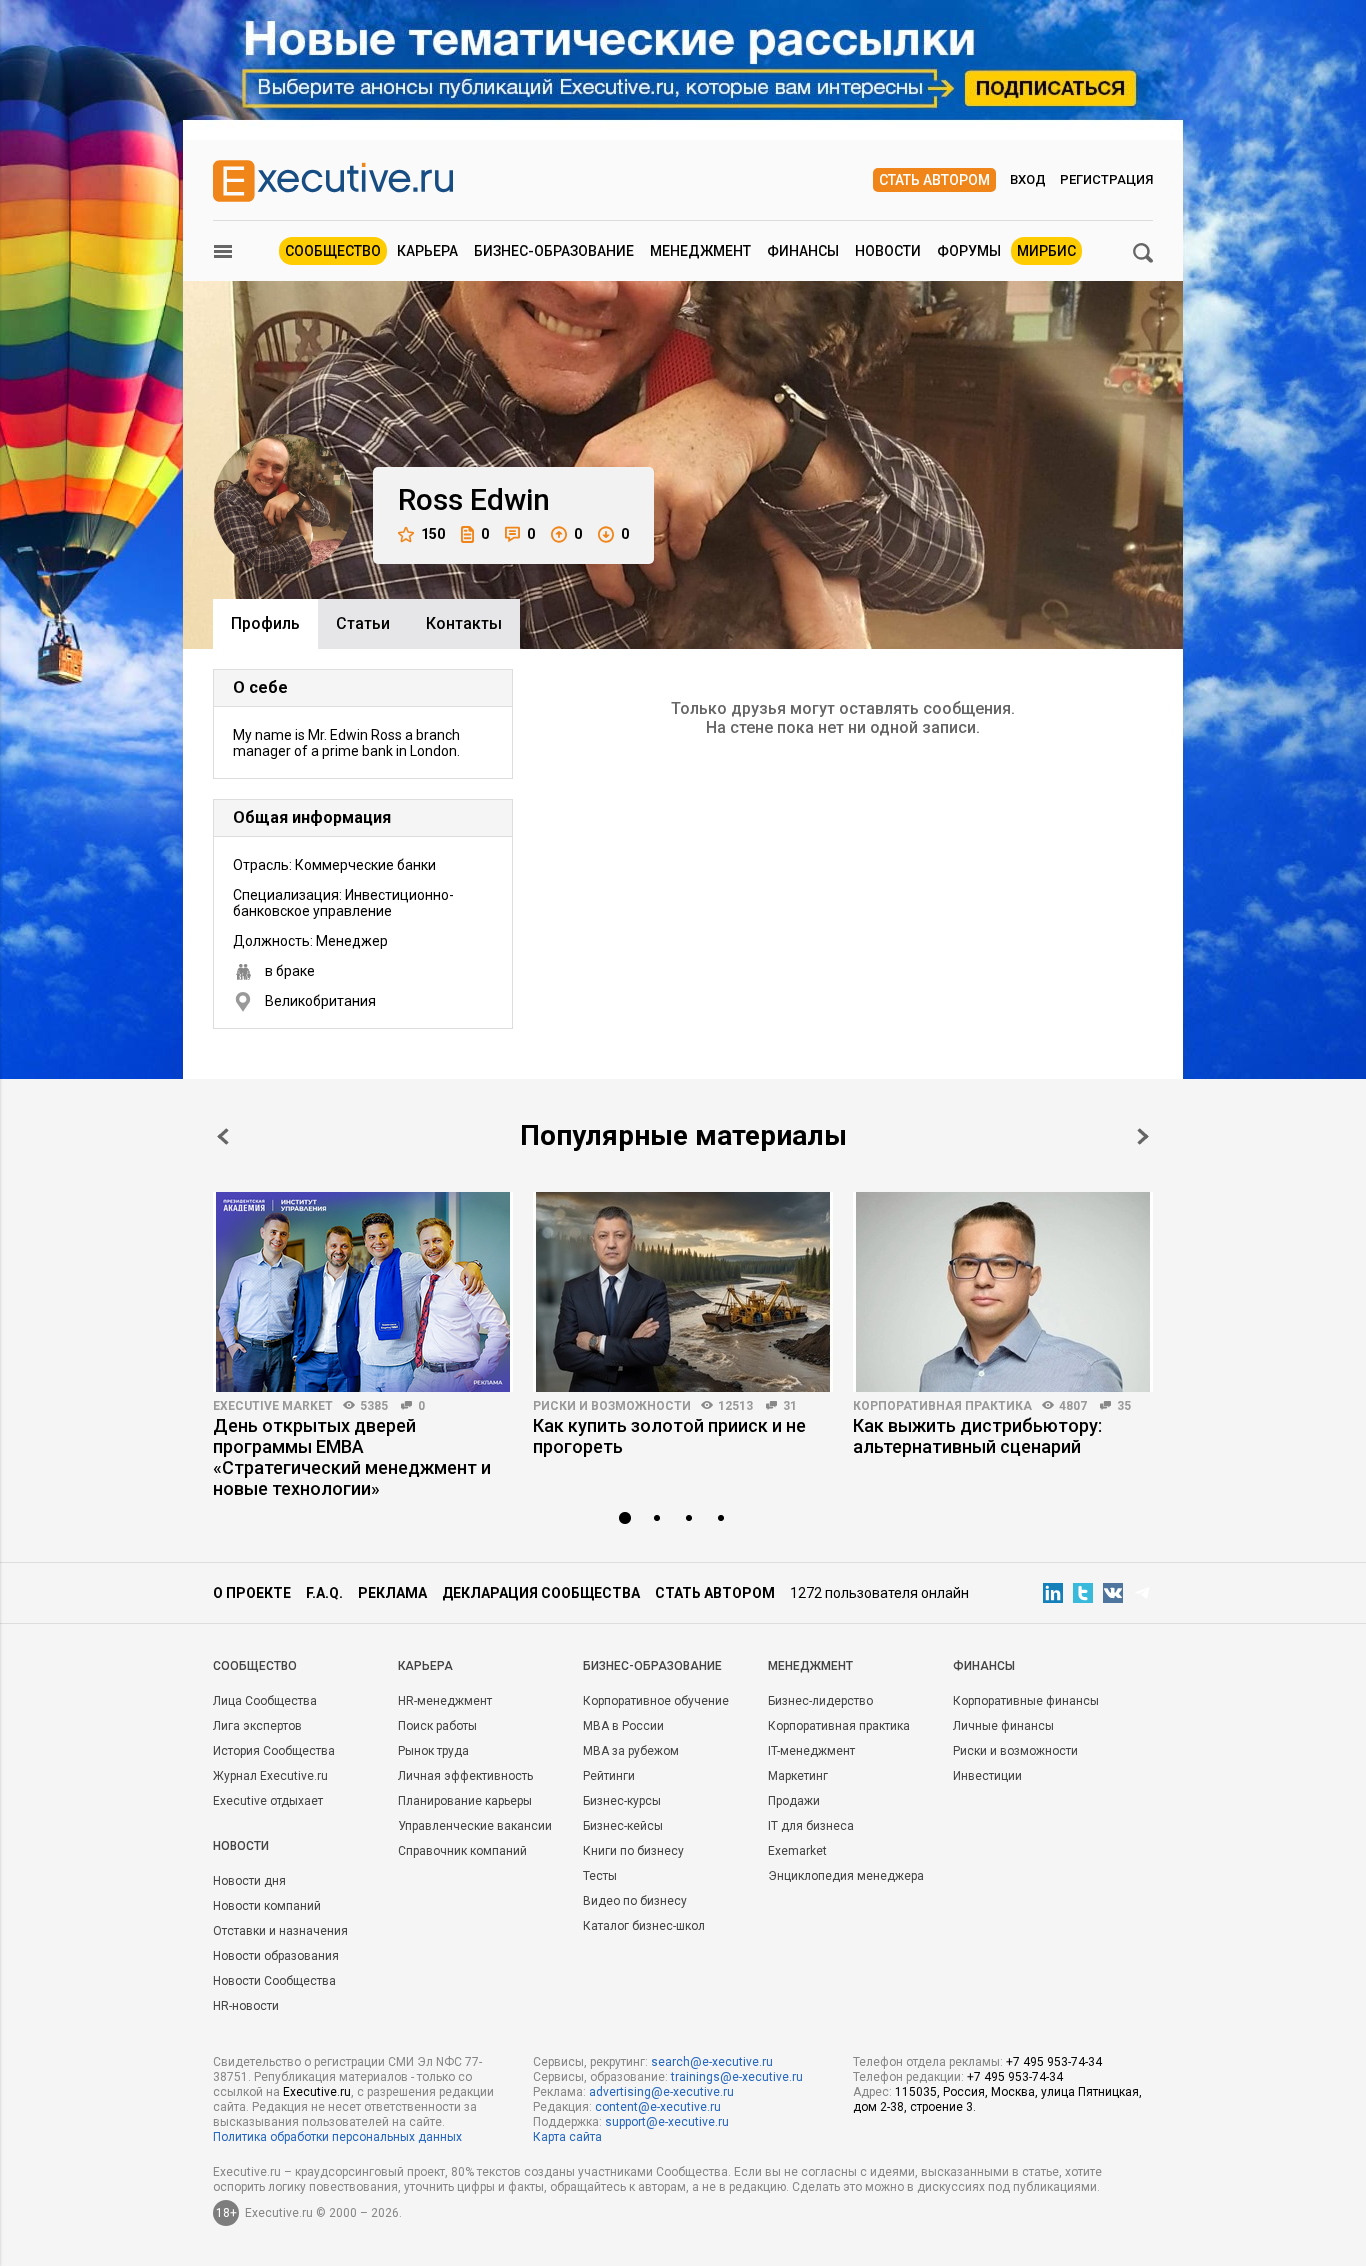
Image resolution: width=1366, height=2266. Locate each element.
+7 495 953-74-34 (1054, 2062)
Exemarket (797, 1851)
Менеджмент (700, 251)
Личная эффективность (465, 1776)
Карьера (427, 251)
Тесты (600, 1876)
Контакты (464, 623)
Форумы (969, 251)
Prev (223, 1136)
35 (1124, 1406)
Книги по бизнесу (633, 1851)
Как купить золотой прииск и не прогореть (669, 1436)
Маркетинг (798, 1776)
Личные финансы (1003, 1726)
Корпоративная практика (942, 1406)
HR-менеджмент (445, 1701)
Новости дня (249, 1881)
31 (790, 1406)
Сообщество (333, 251)
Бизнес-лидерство (820, 1701)
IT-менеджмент (811, 1751)
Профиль (265, 623)
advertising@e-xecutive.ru (661, 2092)
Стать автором (934, 180)
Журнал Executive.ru (270, 1776)
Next (1143, 1136)
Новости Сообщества (274, 1981)
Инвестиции (987, 1776)
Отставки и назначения (280, 1931)
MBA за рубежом (631, 1751)
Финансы (803, 251)
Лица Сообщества (265, 1701)
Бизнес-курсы (622, 1801)
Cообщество (255, 1666)
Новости (888, 251)
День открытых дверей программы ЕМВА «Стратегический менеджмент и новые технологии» (352, 1457)
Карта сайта (567, 2137)
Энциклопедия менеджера (846, 1876)
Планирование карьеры (465, 1801)
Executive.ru (317, 2092)
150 (433, 534)
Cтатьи (363, 623)
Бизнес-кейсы (623, 1826)
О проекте (252, 1593)
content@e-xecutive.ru (658, 2107)
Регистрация (1106, 179)
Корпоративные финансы (1026, 1701)
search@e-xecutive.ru (712, 2062)
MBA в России (623, 1726)
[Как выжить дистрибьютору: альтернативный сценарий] (1003, 1292)
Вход (1028, 179)
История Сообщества (274, 1751)
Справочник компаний (462, 1851)
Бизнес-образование (554, 251)
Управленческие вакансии (475, 1826)
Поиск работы (437, 1726)
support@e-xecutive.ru (667, 2122)
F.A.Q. (324, 1593)
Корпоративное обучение (656, 1701)
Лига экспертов (257, 1726)
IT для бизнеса (811, 1826)
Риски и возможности (612, 1406)
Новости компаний (267, 1906)
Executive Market (273, 1406)
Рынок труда (433, 1751)
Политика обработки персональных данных (337, 2137)
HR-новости (246, 2006)
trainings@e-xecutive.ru (737, 2077)
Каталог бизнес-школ (644, 1926)
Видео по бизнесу (635, 1901)
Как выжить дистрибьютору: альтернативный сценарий (977, 1436)
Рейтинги (609, 1776)
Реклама (392, 1593)
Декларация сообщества (541, 1593)
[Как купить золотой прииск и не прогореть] (683, 1292)
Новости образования (276, 1956)
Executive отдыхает (268, 1801)
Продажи (794, 1801)
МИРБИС (1046, 251)
